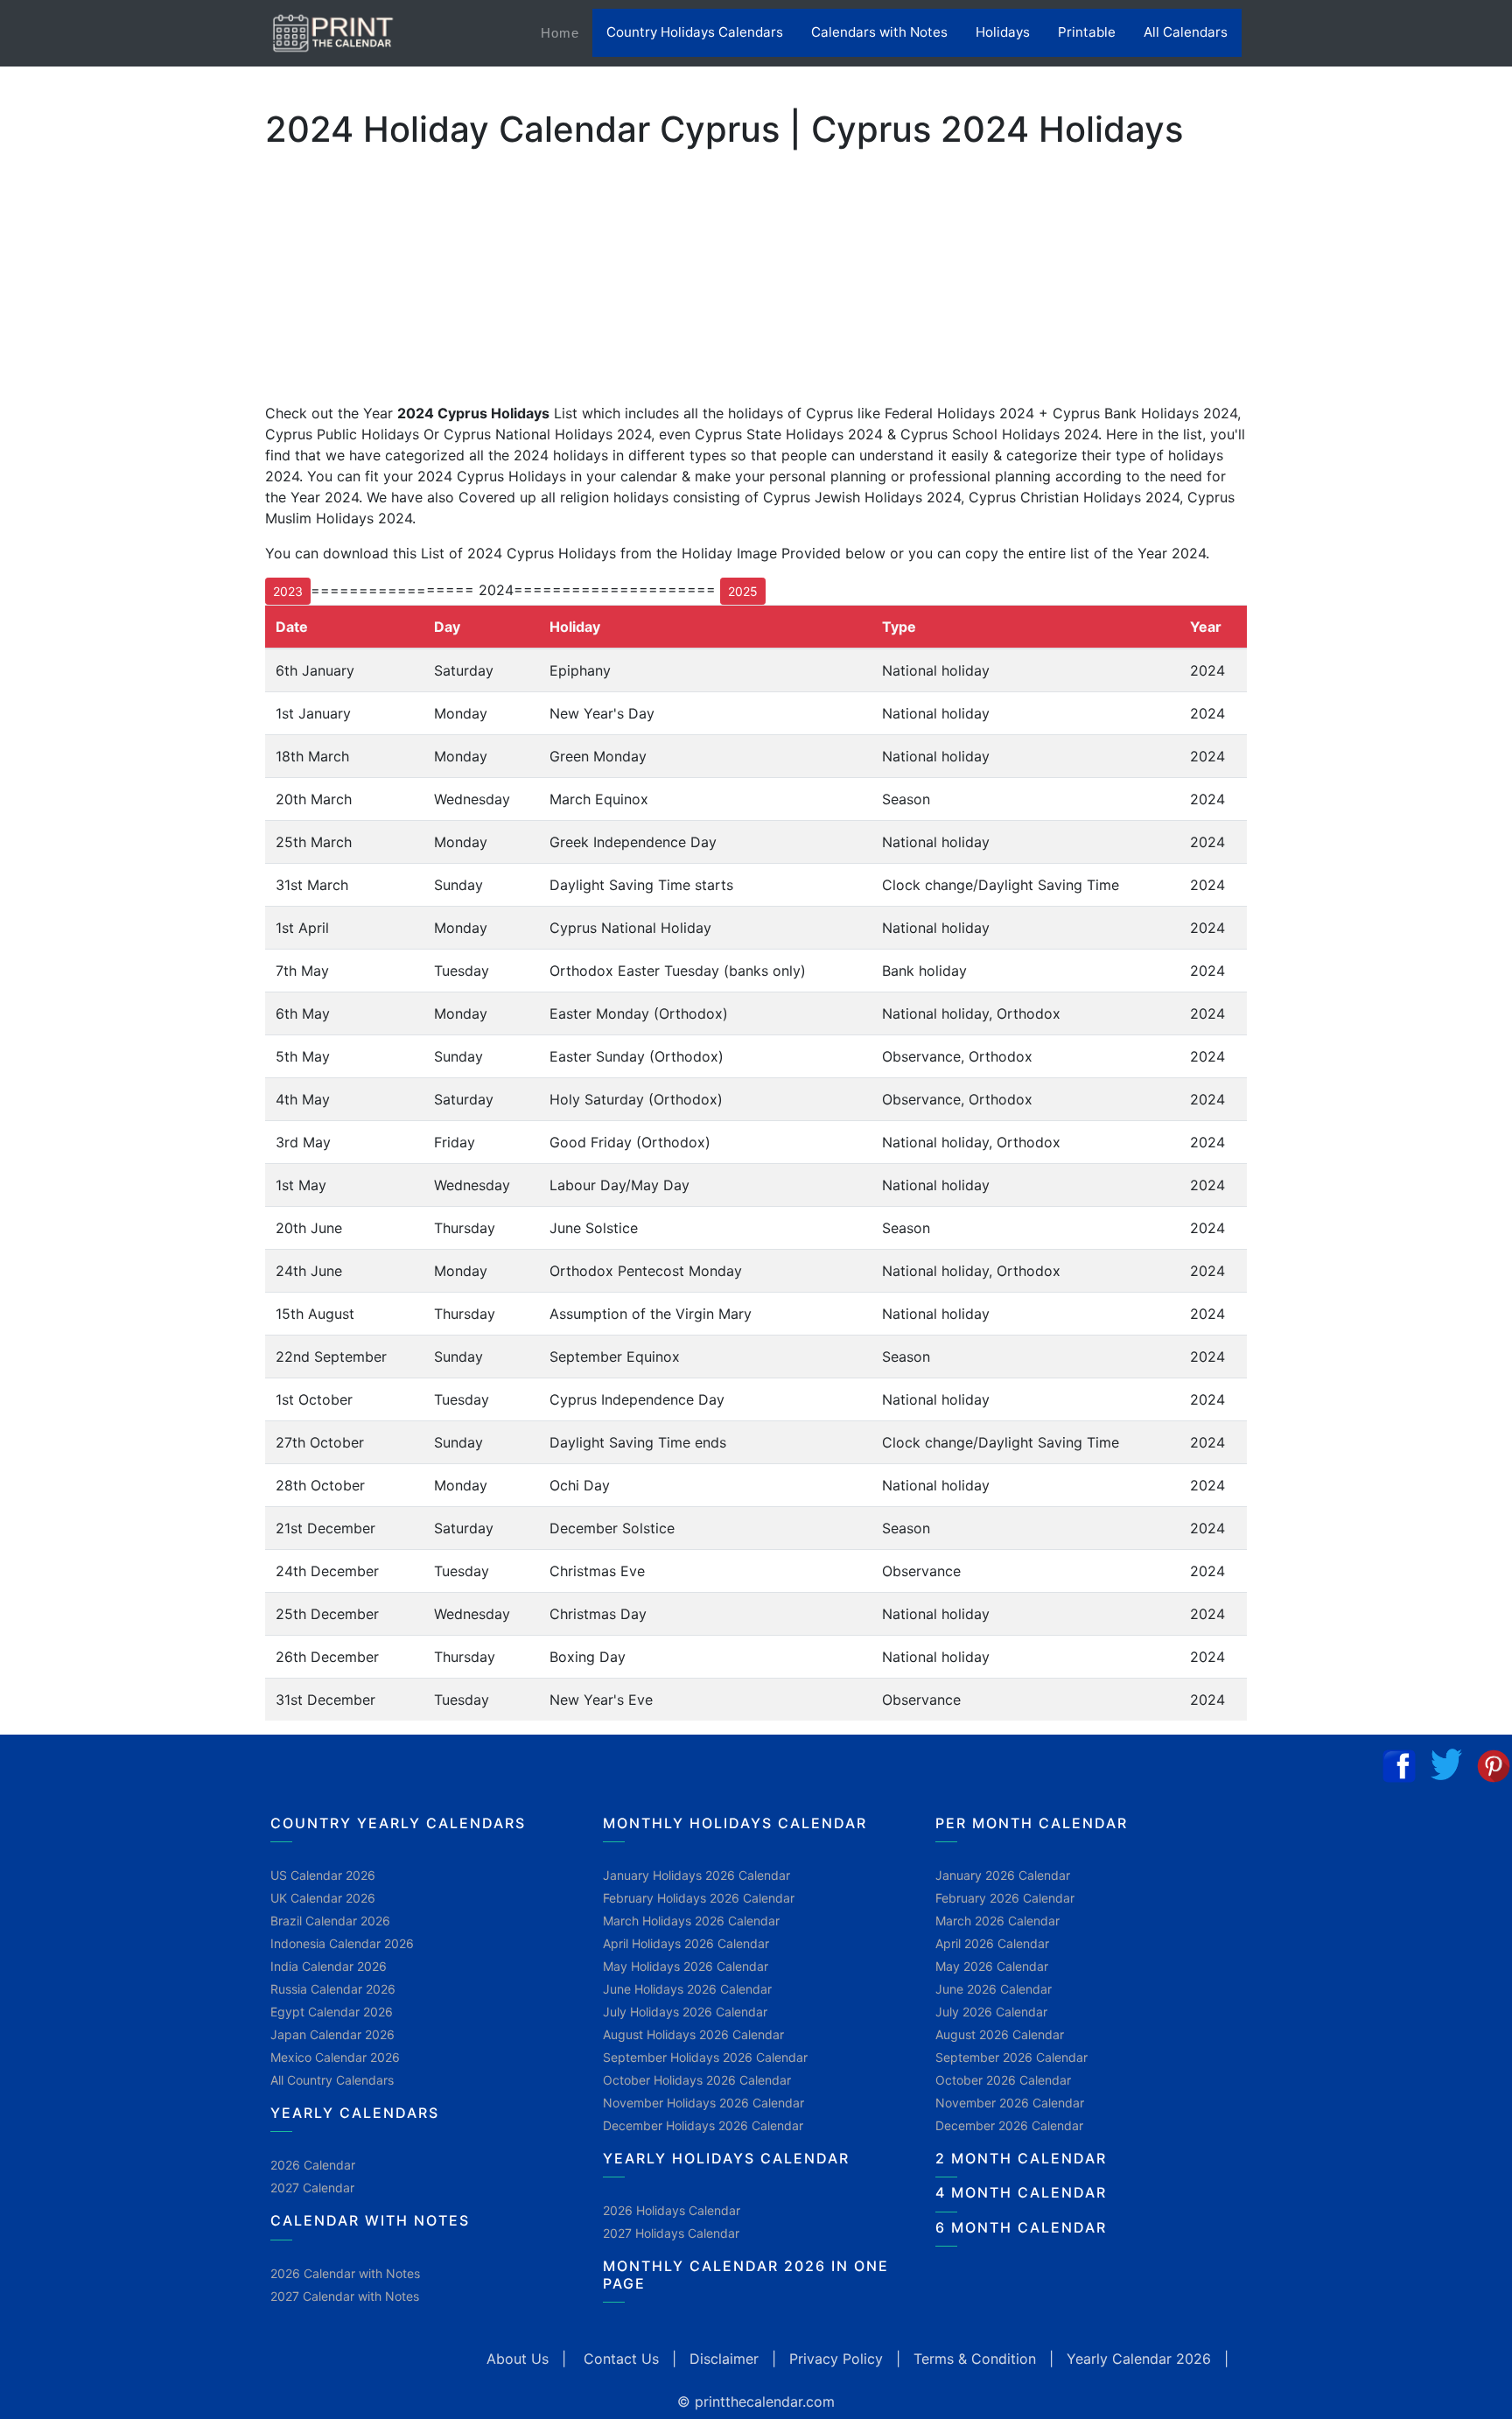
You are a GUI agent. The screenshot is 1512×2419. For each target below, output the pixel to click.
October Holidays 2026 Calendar (697, 2080)
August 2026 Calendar (1000, 2034)
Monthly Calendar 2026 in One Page (746, 2274)
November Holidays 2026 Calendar (703, 2103)
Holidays (1003, 32)
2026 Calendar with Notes (345, 2273)
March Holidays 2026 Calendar (691, 1921)
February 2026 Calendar (1005, 1898)
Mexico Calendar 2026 (335, 2057)
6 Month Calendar (1021, 2227)
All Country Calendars (332, 2080)
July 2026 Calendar (991, 2012)
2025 (743, 591)
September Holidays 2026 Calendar (705, 2057)
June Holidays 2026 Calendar (687, 1989)
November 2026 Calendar (1010, 2103)
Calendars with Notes (879, 32)
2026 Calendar (313, 2165)
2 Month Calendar (1021, 2158)
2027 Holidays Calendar (671, 2233)
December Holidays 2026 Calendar (703, 2125)
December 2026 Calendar (1009, 2125)
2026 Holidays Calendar (672, 2210)
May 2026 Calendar (992, 1966)
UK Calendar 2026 (323, 1898)
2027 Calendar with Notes (345, 2296)
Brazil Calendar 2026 (330, 1921)
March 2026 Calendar (997, 1921)
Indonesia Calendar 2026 (342, 1943)
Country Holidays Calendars (695, 32)
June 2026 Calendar (994, 1989)
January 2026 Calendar (1003, 1875)
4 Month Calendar (1021, 2192)
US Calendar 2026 (323, 1875)
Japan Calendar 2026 (332, 2034)
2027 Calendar (312, 2188)
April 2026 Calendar (992, 1943)
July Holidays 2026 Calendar (685, 2012)
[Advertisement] (101, 568)
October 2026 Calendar (1003, 2080)
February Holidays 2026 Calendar (699, 1898)
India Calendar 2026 (329, 1966)
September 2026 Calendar (1011, 2057)
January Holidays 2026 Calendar (696, 1875)
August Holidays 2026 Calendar (693, 2034)
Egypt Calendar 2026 (332, 2012)
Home (567, 32)
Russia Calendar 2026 (333, 1989)
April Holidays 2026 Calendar (686, 1943)
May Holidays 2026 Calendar (686, 1966)
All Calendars (1186, 32)
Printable (1087, 32)
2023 (288, 591)
